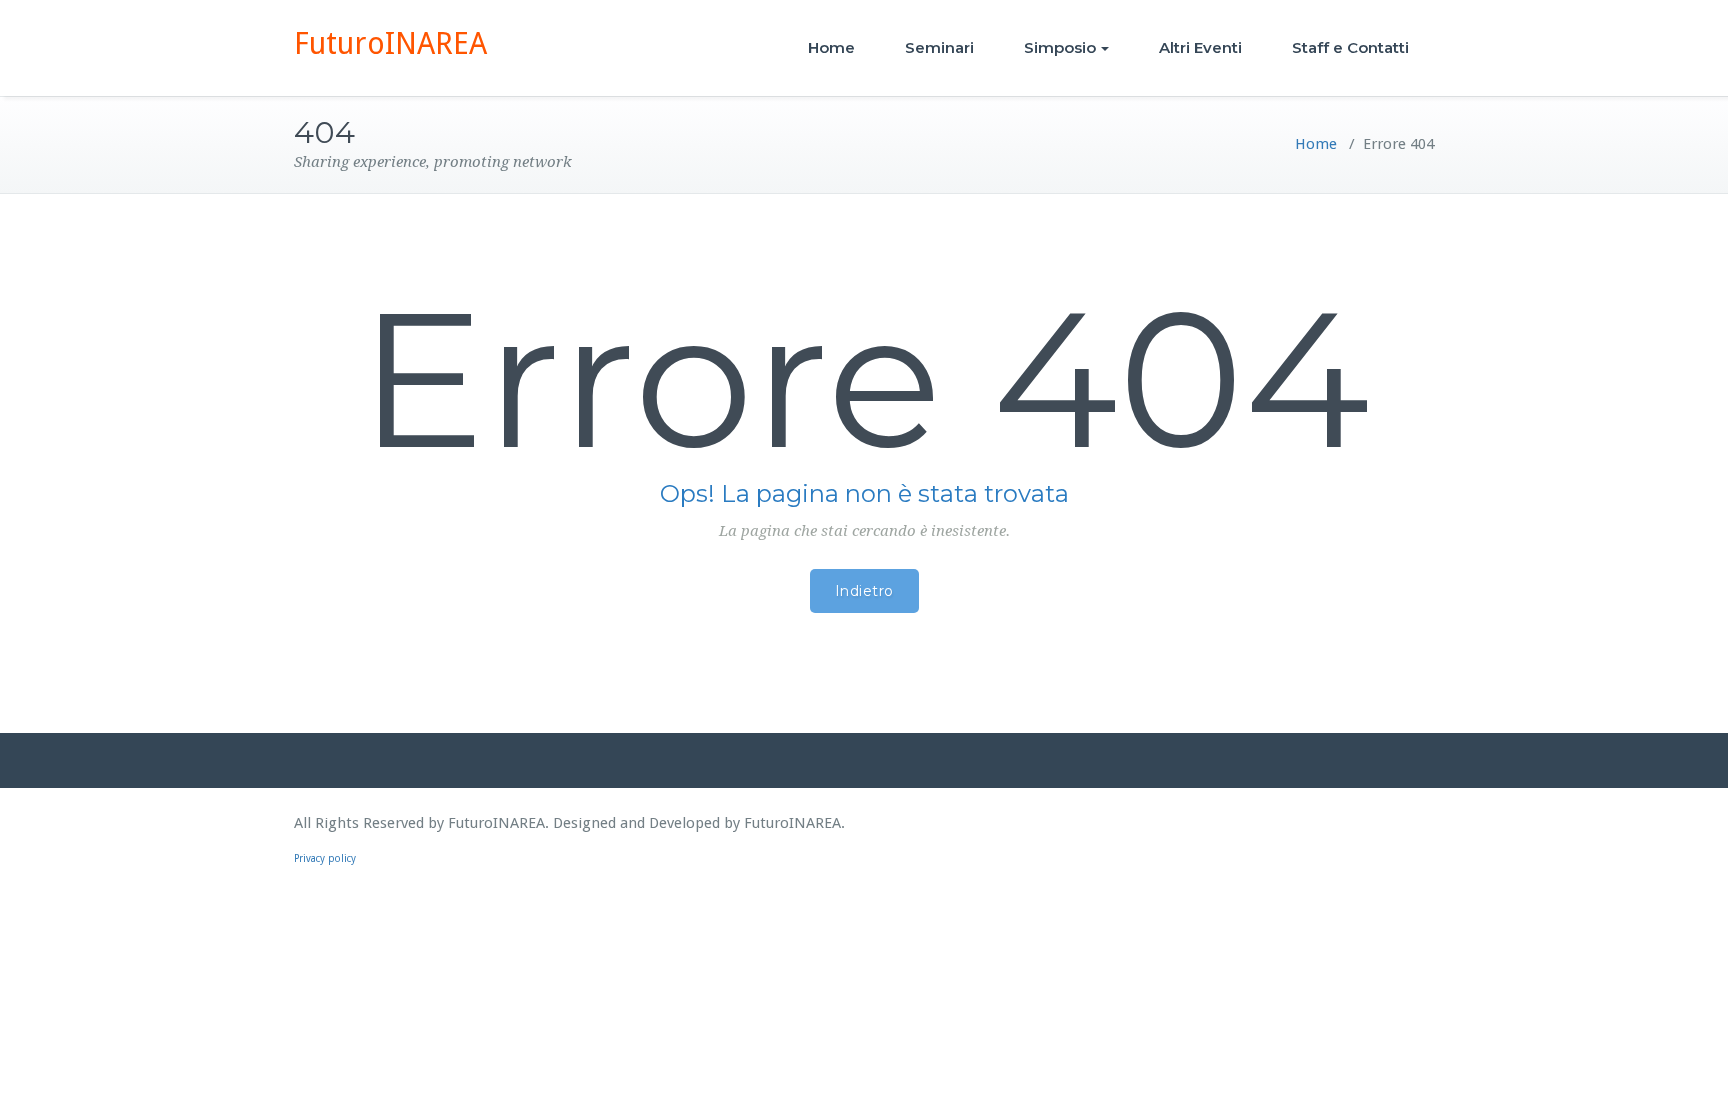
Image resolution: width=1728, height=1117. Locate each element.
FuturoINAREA (390, 43)
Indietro (864, 591)
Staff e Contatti (1350, 47)
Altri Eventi (1200, 47)
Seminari (939, 47)
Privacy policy (325, 858)
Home (831, 47)
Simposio (1060, 47)
